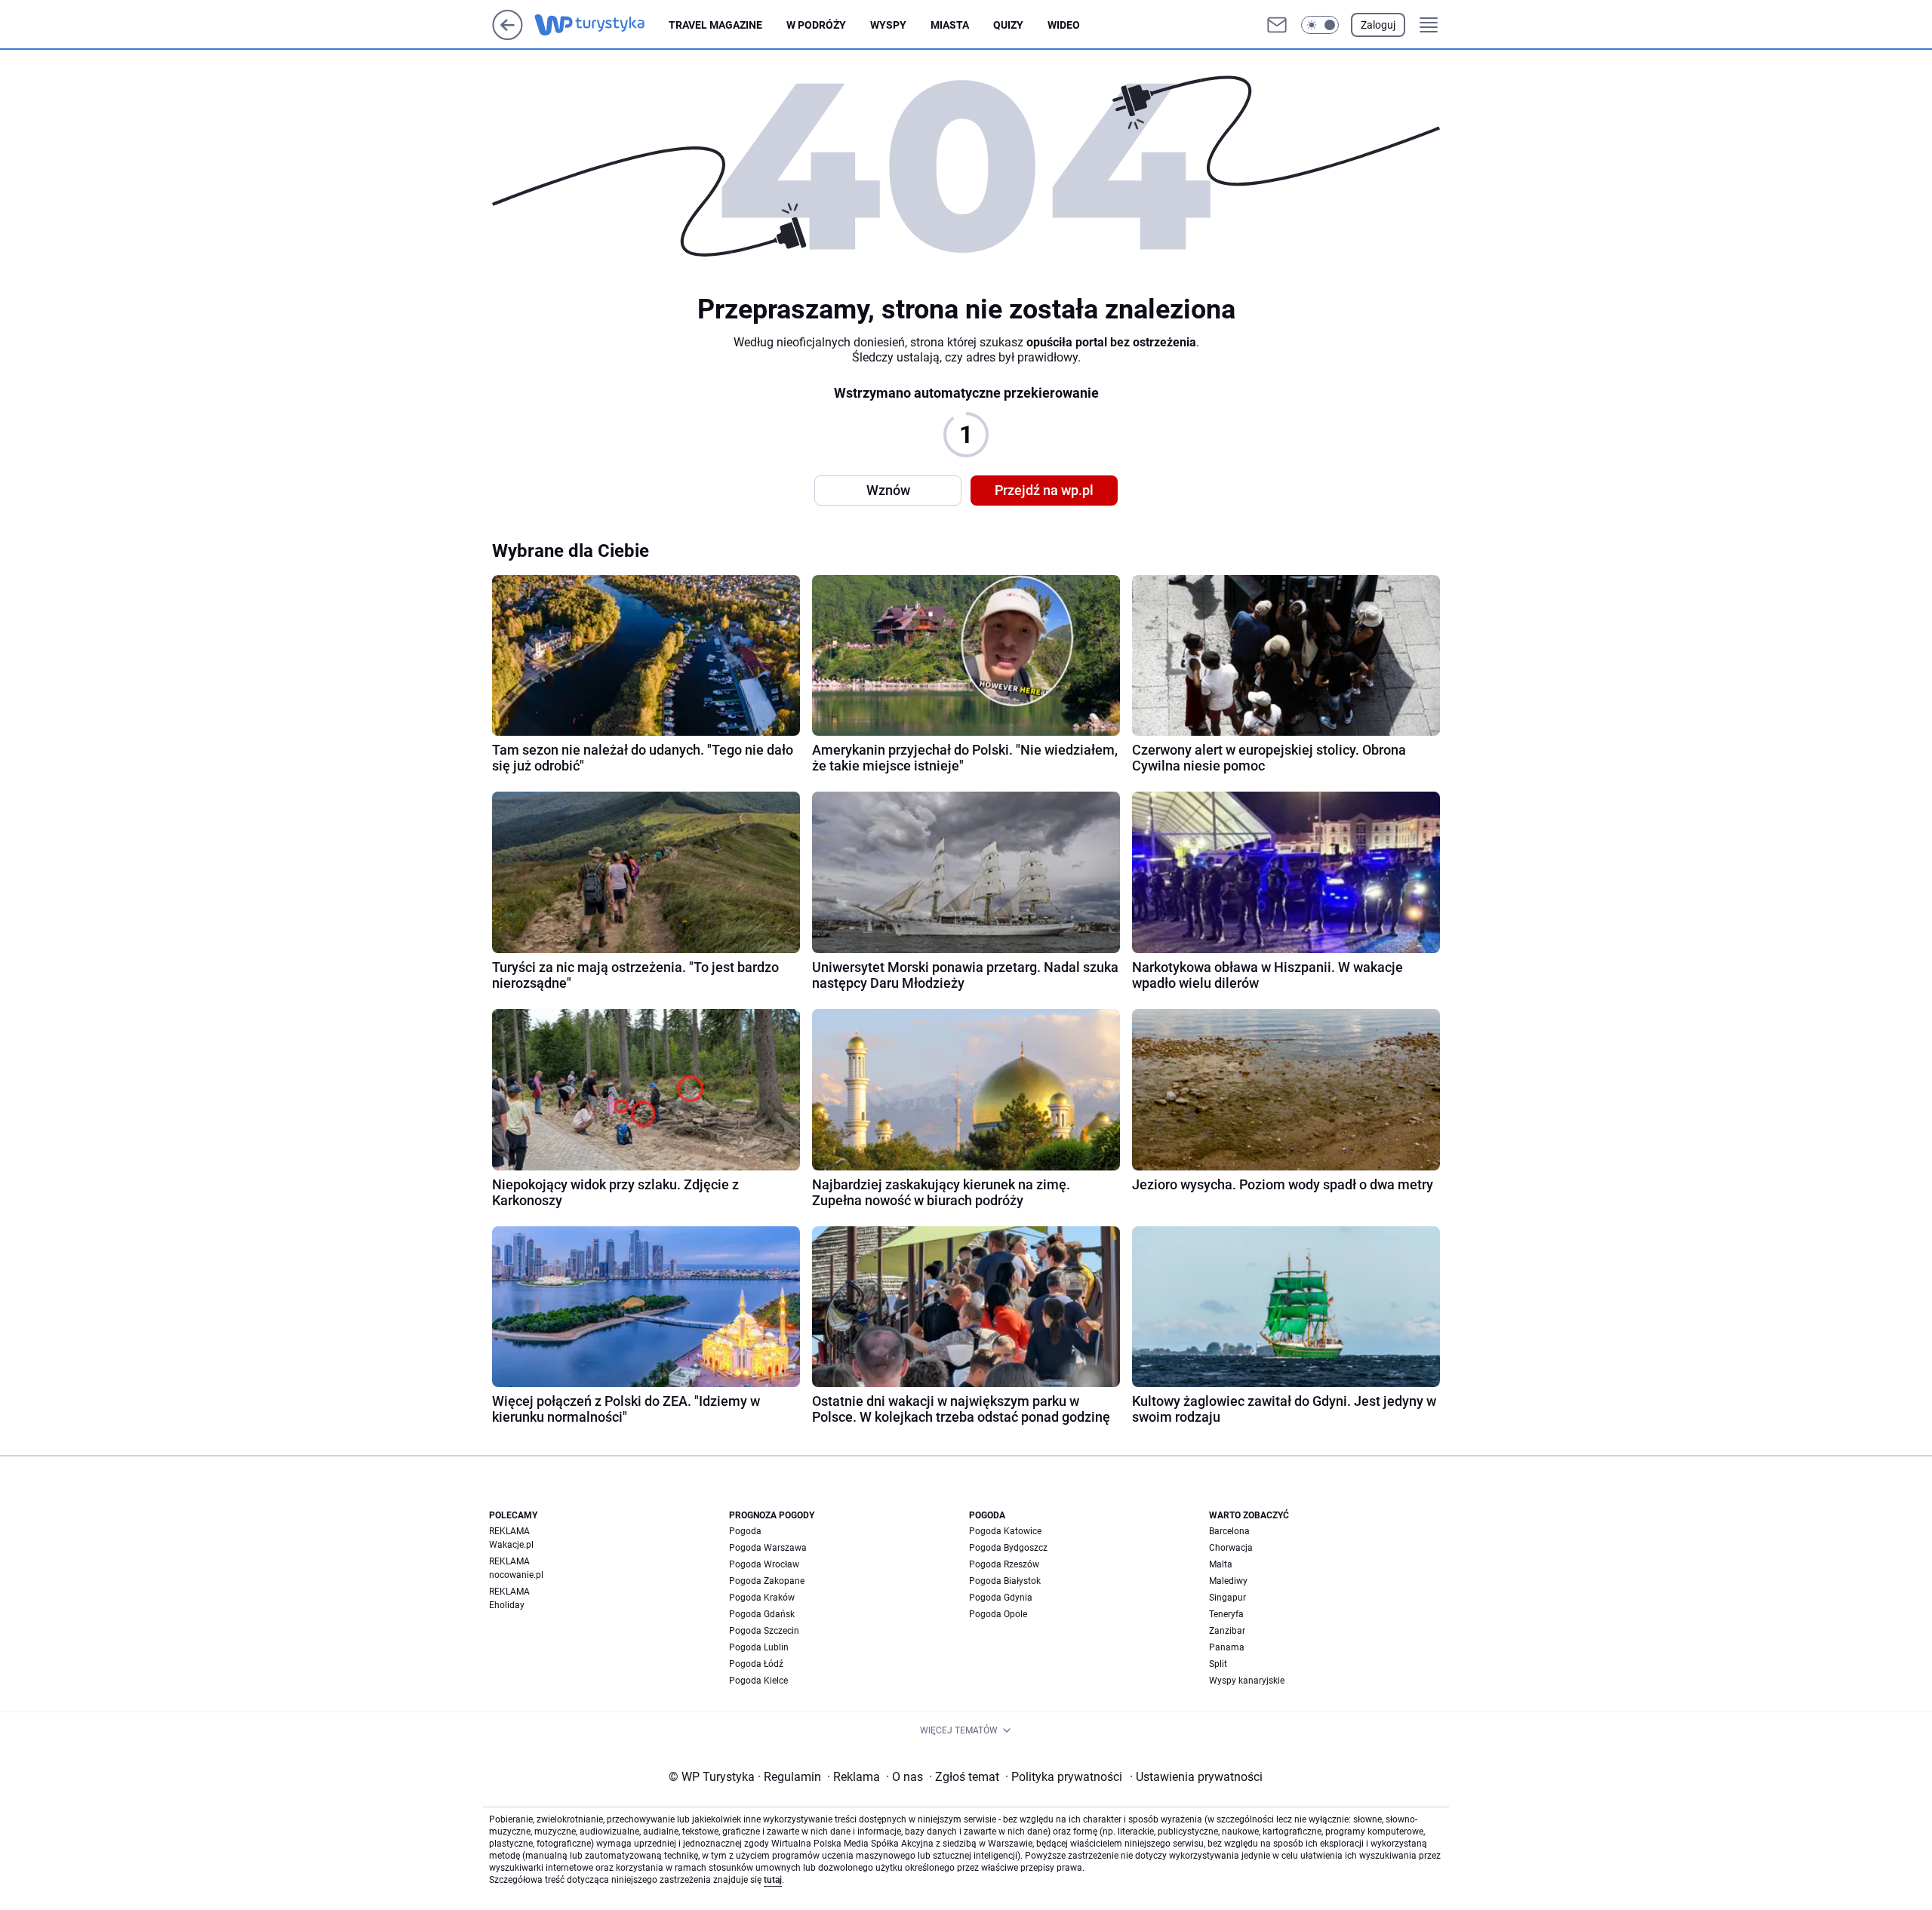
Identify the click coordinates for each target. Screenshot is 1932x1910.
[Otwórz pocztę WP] (1277, 25)
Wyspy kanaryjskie (1247, 1681)
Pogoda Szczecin (764, 1631)
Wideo (1064, 25)
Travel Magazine (715, 25)
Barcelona (1229, 1531)
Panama (1227, 1647)
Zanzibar (1227, 1631)
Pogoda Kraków (762, 1598)
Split (1218, 1664)
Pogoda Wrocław (764, 1564)
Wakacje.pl (511, 1545)
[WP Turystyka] (601, 25)
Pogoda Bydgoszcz (1008, 1548)
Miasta (950, 25)
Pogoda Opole (998, 1614)
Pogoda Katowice (1005, 1531)
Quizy (1008, 25)
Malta (1221, 1564)
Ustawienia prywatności (1196, 1777)
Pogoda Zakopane (767, 1581)
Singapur (1227, 1598)
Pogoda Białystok (1005, 1581)
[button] (1320, 25)
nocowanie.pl (516, 1575)
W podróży (816, 25)
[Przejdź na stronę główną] (508, 36)
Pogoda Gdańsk (762, 1614)
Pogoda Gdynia (1001, 1598)
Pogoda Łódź (756, 1664)
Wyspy (888, 25)
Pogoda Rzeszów (1004, 1564)
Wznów (888, 490)
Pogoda (745, 1531)
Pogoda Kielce (758, 1681)
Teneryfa (1226, 1614)
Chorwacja (1231, 1548)
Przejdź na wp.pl (1044, 490)
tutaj (773, 1880)
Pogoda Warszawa (768, 1548)
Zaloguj (1378, 25)
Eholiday (507, 1605)
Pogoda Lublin (759, 1647)
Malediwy (1228, 1581)
